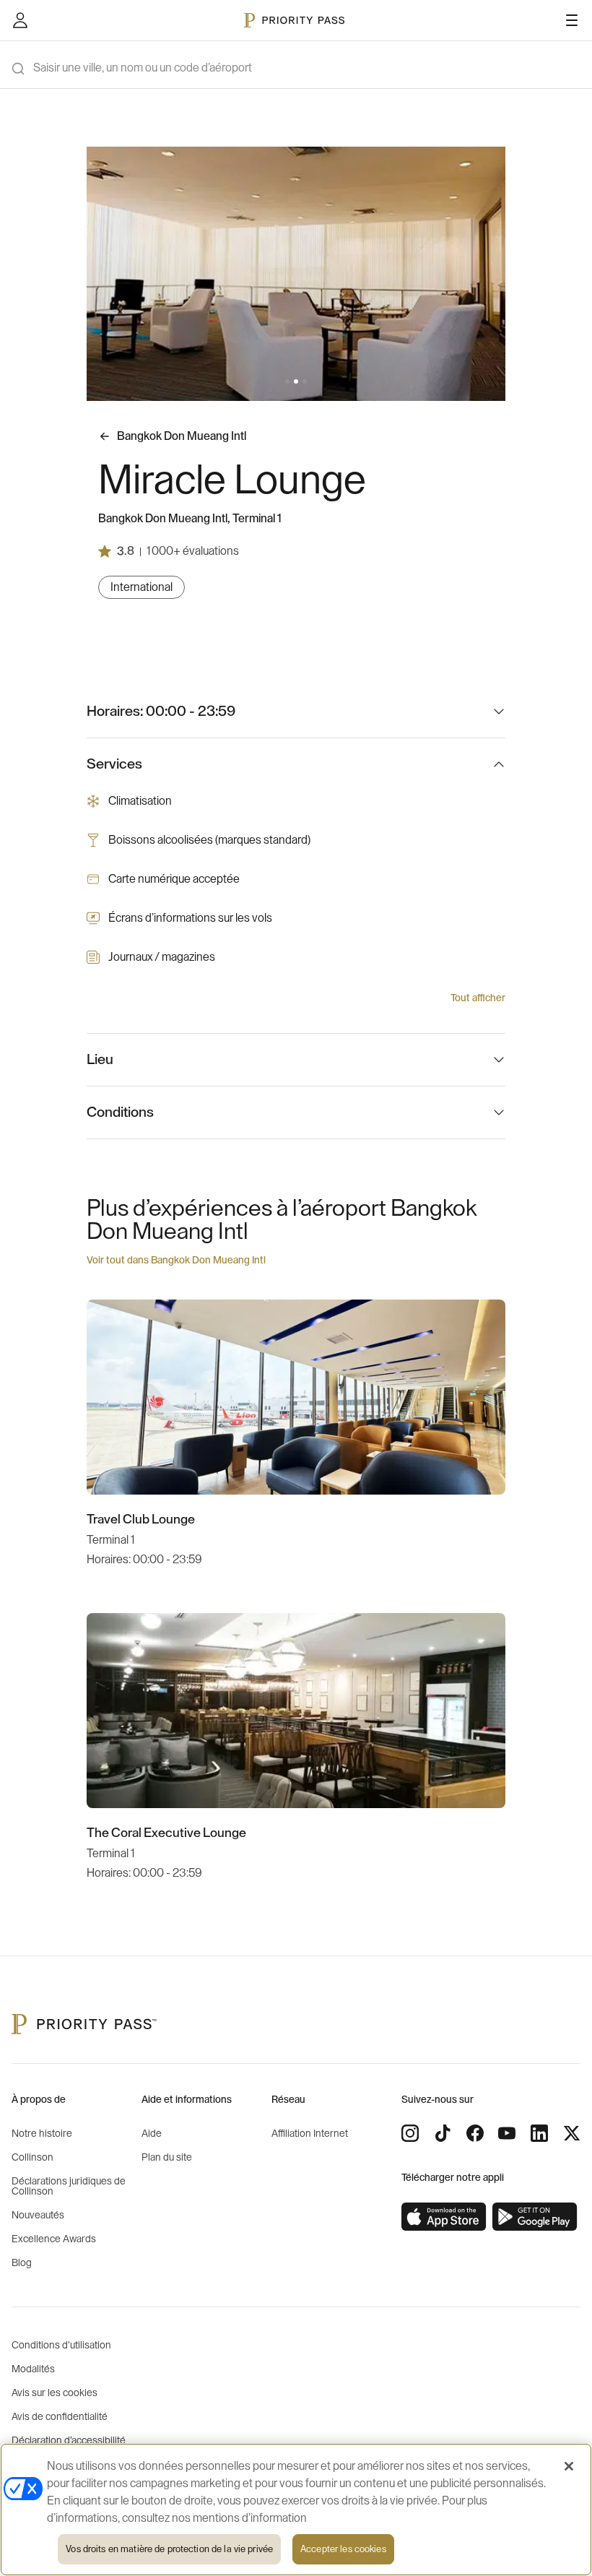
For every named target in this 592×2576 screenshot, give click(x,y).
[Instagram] (410, 2133)
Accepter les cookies (343, 2549)
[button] (287, 381)
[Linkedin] (539, 2133)
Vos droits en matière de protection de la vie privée (169, 2549)
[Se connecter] (20, 20)
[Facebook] (475, 2133)
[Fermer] (569, 2466)
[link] (444, 2217)
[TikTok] (443, 2133)
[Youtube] (507, 2133)
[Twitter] (572, 2133)
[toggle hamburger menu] (572, 20)
